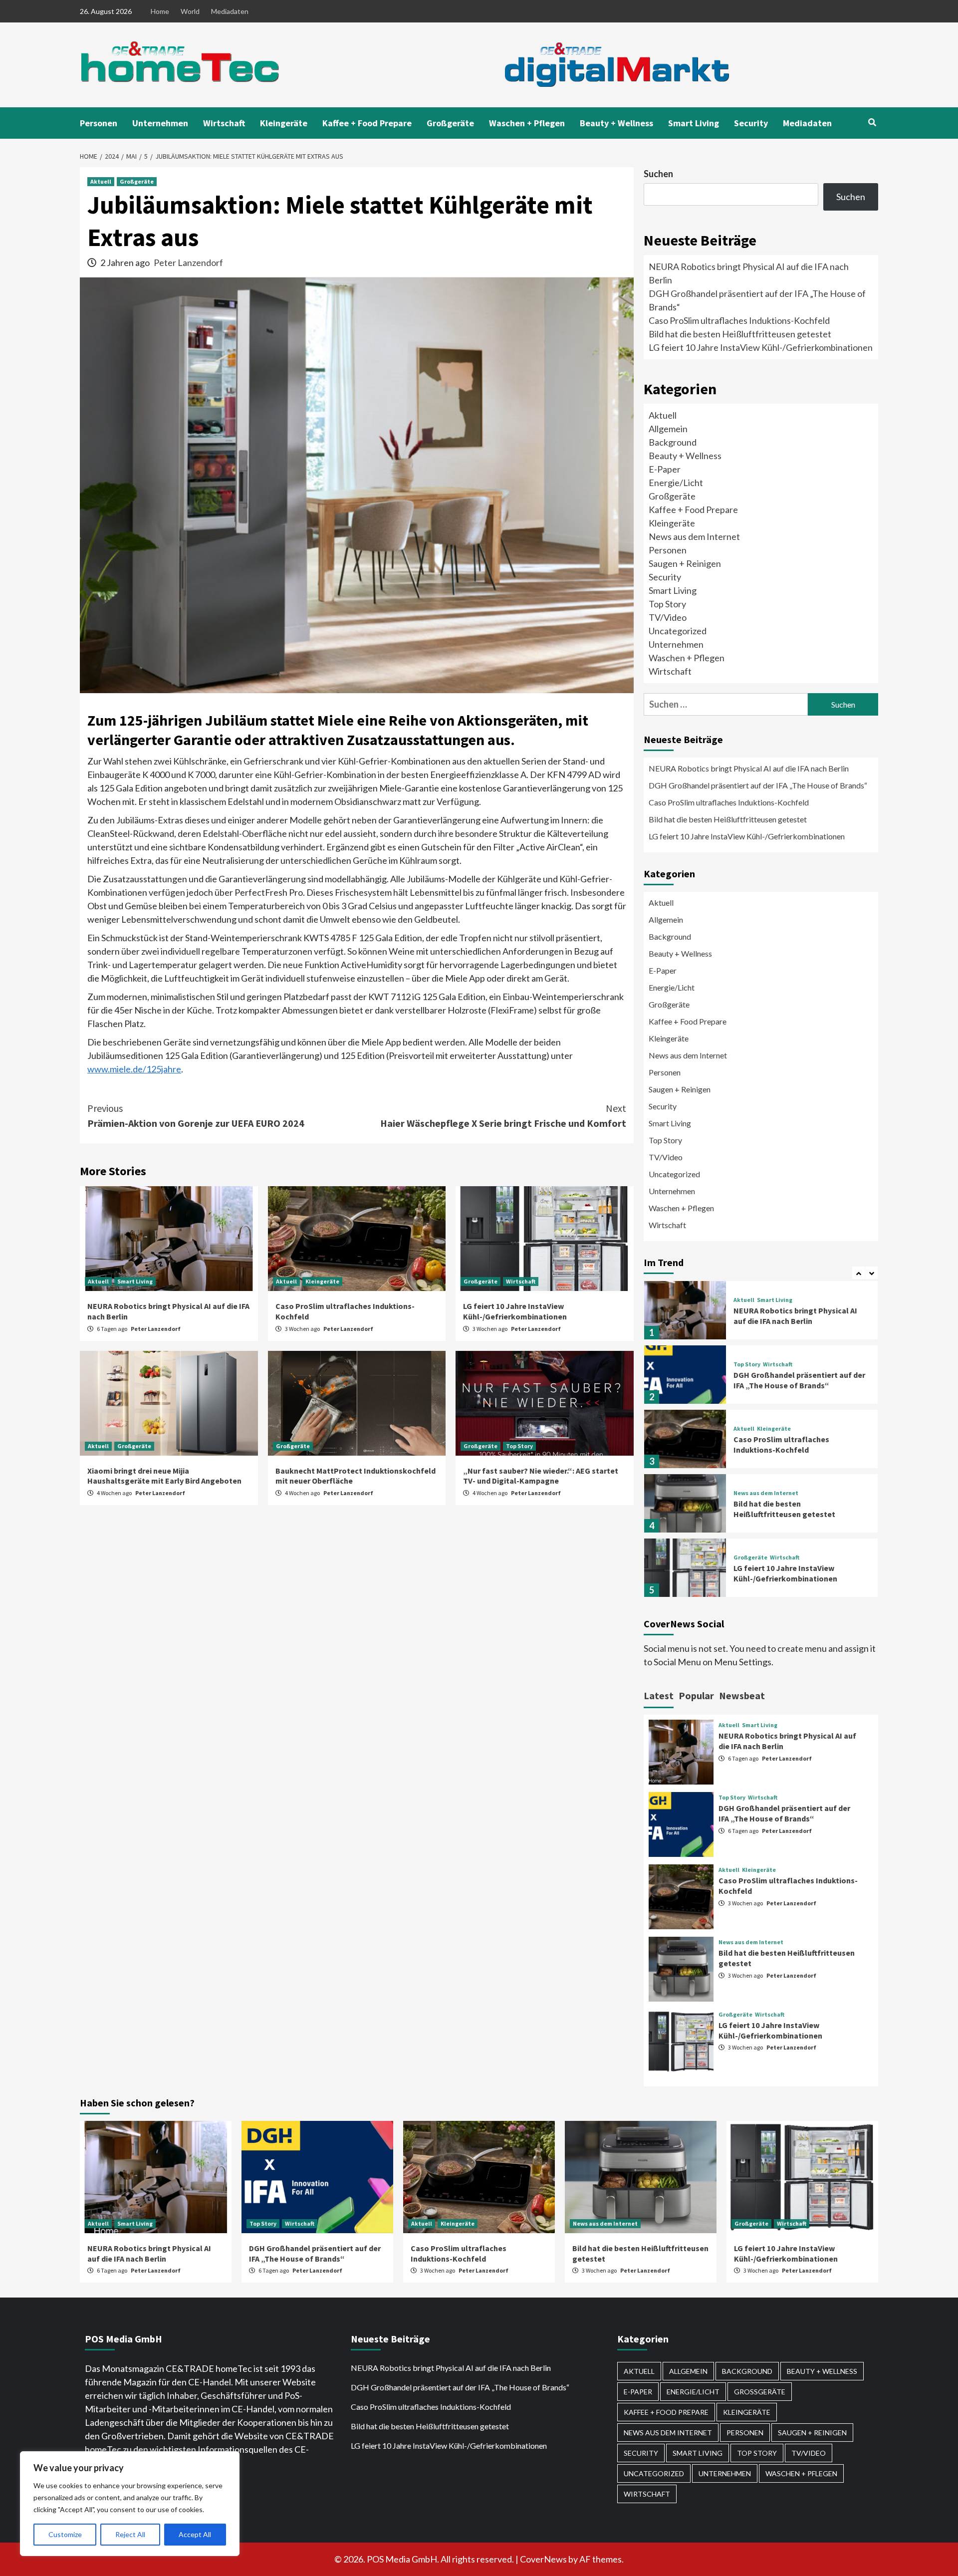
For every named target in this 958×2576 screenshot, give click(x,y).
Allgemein (668, 429)
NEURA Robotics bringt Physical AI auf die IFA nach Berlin (749, 768)
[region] (130, 2504)
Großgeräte (450, 123)
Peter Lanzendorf (188, 262)
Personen (99, 123)
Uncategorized (678, 631)
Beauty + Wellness (616, 123)
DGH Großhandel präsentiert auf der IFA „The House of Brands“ (759, 785)
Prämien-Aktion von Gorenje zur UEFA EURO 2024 (196, 1116)
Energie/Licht (676, 483)
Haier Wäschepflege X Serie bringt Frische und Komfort (503, 1116)
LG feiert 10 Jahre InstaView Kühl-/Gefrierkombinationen (515, 1311)
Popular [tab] (696, 1695)
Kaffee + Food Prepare (367, 123)
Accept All (195, 2534)
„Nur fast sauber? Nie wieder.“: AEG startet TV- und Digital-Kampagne (541, 1476)
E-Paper (665, 469)
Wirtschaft (224, 123)
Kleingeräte (284, 123)
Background (673, 442)
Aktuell (101, 181)
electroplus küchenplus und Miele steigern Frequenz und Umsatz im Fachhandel (794, 1576)
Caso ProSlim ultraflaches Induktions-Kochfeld (739, 320)
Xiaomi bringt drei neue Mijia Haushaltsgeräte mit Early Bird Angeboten (165, 1476)
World (190, 11)
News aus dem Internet (694, 536)
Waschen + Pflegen (527, 123)
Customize (65, 2534)
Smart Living (694, 123)
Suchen (658, 174)
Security (751, 123)
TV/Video (668, 617)
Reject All (130, 2534)
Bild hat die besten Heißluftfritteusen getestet (740, 334)
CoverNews (543, 2559)
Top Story (519, 1446)
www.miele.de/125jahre (134, 1069)
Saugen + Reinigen (685, 563)
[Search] (872, 122)
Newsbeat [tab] (742, 1695)
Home (160, 11)
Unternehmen (160, 123)
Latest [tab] (659, 1695)
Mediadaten (230, 11)
